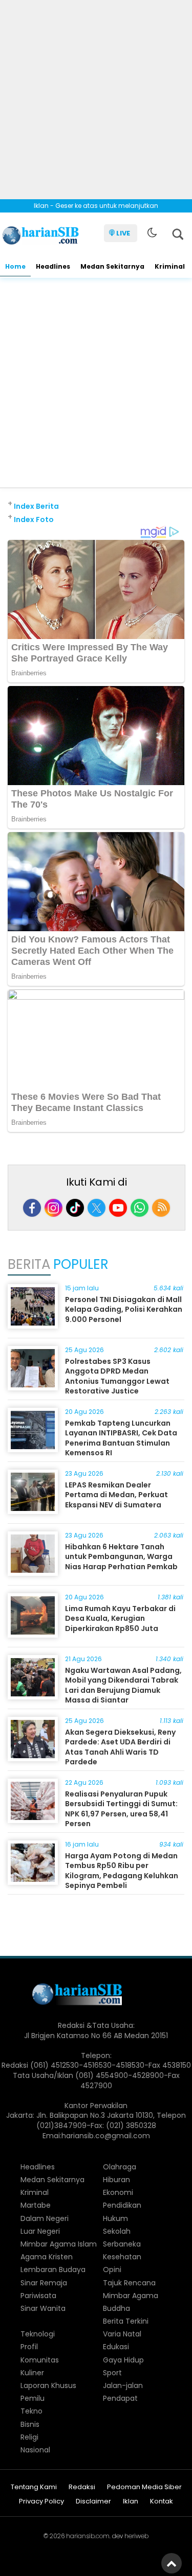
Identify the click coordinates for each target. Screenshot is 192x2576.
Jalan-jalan (123, 2385)
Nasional (35, 2450)
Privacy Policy (41, 2502)
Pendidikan (122, 2205)
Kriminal (170, 266)
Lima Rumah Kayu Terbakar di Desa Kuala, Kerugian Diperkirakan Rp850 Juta (120, 1618)
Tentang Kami (34, 2487)
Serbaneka (122, 2244)
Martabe (36, 2205)
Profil (29, 2347)
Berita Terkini (126, 2321)
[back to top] (172, 2563)
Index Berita (36, 506)
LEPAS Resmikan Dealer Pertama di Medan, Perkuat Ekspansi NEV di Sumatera (116, 1495)
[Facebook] (32, 1208)
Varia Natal (122, 2334)
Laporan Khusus (48, 2385)
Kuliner (32, 2373)
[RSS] (161, 1208)
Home (15, 266)
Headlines (53, 266)
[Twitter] (97, 1208)
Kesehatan (122, 2257)
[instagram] (54, 1208)
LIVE (123, 233)
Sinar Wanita (43, 2308)
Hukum (115, 2218)
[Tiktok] (75, 1208)
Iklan (131, 2502)
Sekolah (117, 2231)
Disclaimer (93, 2502)
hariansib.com (88, 2536)
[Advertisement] (96, 96)
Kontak (162, 2502)
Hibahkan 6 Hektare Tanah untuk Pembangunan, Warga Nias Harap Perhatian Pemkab (121, 1557)
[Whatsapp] (140, 1208)
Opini (112, 2270)
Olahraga (120, 2167)
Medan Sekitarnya (112, 266)
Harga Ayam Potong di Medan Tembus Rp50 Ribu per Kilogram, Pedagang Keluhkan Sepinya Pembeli (122, 1871)
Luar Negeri (40, 2231)
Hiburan (116, 2180)
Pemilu (33, 2398)
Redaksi (82, 2487)
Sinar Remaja (44, 2283)
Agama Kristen (47, 2257)
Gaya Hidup (123, 2360)
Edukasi (116, 2347)
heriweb (136, 2536)
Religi (29, 2437)
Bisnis (30, 2424)
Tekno (31, 2411)
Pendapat (120, 2398)
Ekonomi (118, 2192)
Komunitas (40, 2360)
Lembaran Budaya (53, 2270)
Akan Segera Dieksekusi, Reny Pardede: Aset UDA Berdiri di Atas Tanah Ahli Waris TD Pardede (120, 1747)
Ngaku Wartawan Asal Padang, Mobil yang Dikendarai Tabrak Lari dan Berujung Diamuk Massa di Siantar (123, 1685)
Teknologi (38, 2334)
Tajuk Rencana (129, 2283)
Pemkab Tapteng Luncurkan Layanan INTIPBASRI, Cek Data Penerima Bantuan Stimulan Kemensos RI (121, 1438)
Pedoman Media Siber (144, 2487)
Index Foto (34, 519)
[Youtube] (118, 1208)
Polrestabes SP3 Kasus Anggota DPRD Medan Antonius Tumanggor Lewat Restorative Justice (117, 1376)
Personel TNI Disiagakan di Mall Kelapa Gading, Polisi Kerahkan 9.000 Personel (124, 1309)
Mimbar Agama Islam (59, 2244)
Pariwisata (38, 2296)
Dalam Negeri (45, 2218)
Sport (112, 2373)
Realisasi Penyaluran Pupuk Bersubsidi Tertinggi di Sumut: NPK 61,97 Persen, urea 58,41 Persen (121, 1809)
